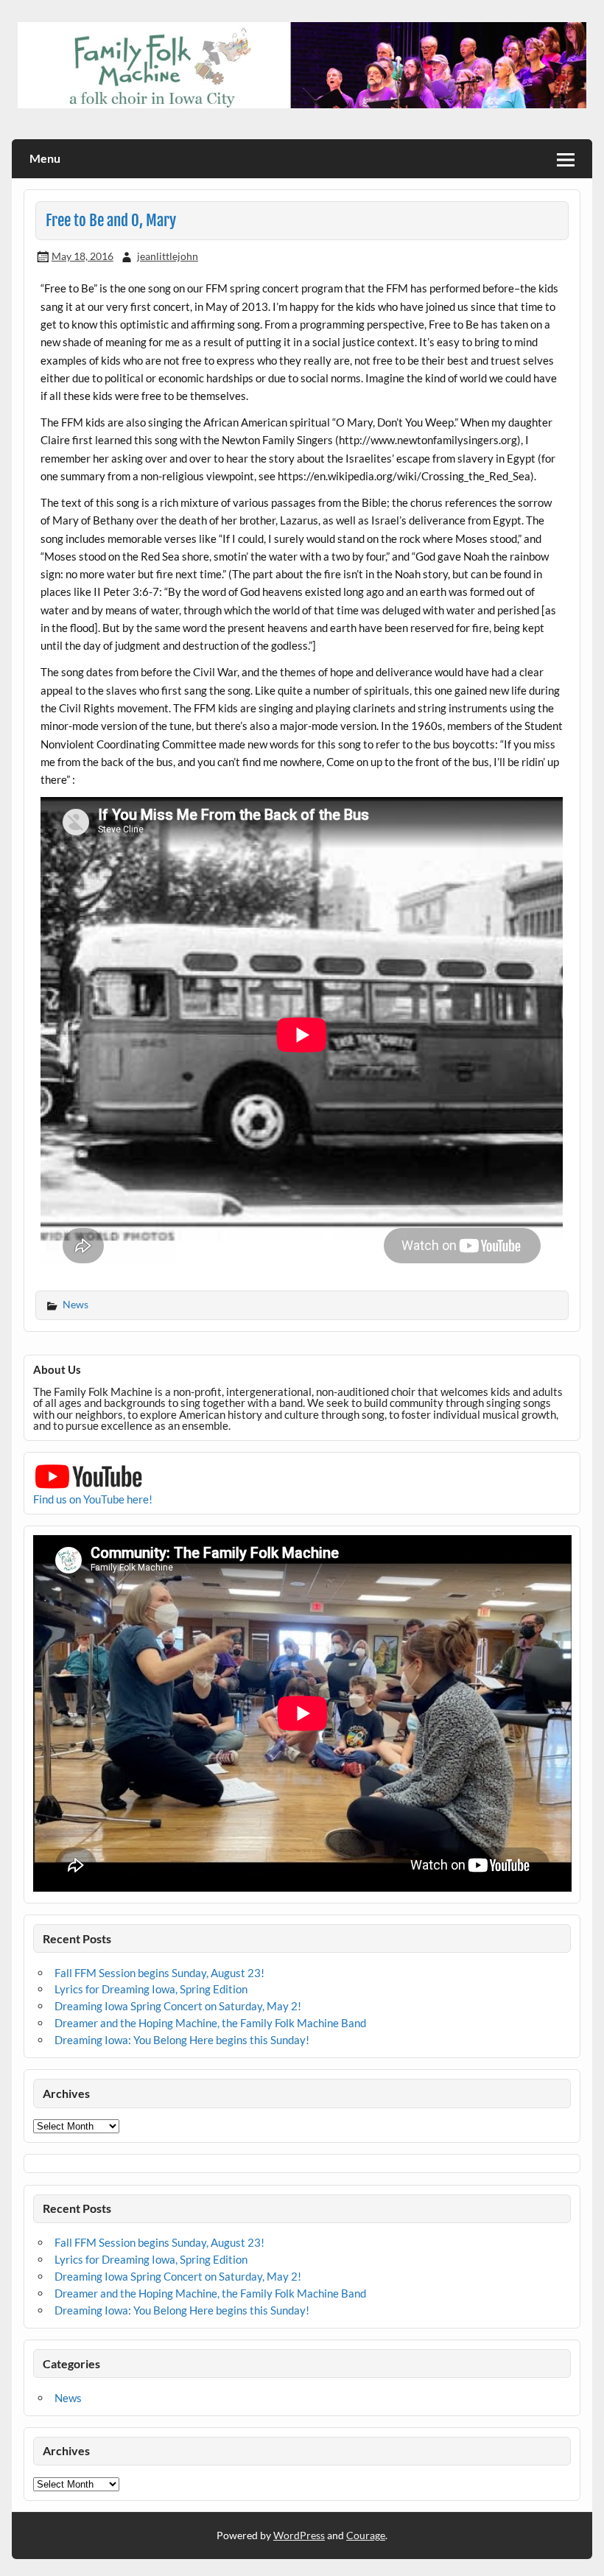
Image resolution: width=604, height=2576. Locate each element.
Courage (366, 2535)
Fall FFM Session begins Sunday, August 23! (159, 1973)
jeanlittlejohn (168, 256)
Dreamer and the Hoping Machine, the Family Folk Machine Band (210, 2023)
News (75, 1304)
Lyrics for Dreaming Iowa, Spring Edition (151, 1989)
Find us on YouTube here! (93, 1499)
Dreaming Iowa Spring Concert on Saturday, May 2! (178, 2006)
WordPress (299, 2535)
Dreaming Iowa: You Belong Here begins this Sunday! (182, 2040)
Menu (45, 158)
